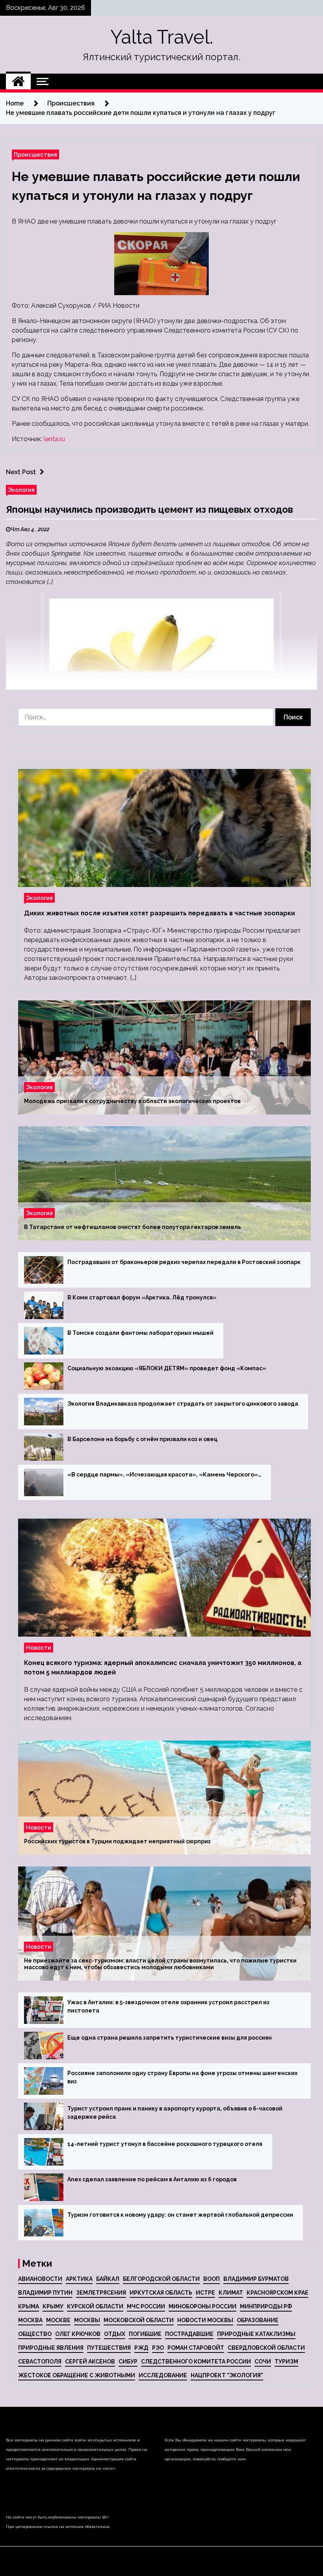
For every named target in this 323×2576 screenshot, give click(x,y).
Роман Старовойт (196, 2348)
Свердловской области (266, 2348)
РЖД (141, 2348)
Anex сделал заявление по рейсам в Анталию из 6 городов (152, 2179)
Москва (30, 2320)
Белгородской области (161, 2279)
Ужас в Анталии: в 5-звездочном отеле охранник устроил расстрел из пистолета (168, 2006)
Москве (58, 2320)
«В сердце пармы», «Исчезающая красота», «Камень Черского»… (164, 1475)
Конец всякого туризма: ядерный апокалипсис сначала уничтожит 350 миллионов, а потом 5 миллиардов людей (163, 1668)
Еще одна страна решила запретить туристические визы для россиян (170, 2038)
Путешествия (109, 2348)
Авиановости (40, 2279)
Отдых (115, 2334)
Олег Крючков (78, 2334)
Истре (205, 2293)
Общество (35, 2334)
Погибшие (145, 2334)
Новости (39, 1647)
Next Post (21, 472)
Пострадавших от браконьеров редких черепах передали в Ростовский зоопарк (184, 1262)
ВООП (212, 2279)
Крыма (29, 2306)
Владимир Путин (45, 2293)
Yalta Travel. (162, 37)
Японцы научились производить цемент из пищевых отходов (149, 509)
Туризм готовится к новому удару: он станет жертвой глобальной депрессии (180, 2215)
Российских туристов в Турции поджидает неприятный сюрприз (117, 1841)
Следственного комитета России (196, 2362)
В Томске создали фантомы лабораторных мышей (140, 1333)
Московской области (139, 2320)
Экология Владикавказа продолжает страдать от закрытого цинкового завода (183, 1404)
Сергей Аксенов (90, 2362)
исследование (163, 2375)
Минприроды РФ (266, 2306)
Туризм (286, 2362)
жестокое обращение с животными (77, 2375)
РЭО (158, 2348)
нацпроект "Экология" (227, 2375)
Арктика (79, 2279)
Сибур (128, 2362)
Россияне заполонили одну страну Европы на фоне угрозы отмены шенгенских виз (182, 2077)
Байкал (108, 2279)
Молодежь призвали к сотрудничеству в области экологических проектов (132, 1101)
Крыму (53, 2306)
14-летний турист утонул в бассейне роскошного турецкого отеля (165, 2144)
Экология (21, 490)
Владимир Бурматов (256, 2279)
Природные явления (51, 2348)
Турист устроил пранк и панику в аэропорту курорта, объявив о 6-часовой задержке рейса (175, 2113)
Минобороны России (202, 2306)
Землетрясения (101, 2293)
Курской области (95, 2306)
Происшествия (35, 154)
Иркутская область (161, 2293)
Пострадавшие (189, 2334)
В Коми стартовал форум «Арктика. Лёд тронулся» (142, 1297)
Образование (258, 2320)
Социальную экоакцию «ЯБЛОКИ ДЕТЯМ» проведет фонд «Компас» (167, 1368)
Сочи (263, 2362)
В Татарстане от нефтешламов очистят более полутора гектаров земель (133, 1227)
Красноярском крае (278, 2293)
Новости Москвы (205, 2320)
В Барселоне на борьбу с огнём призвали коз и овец (142, 1439)
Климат (231, 2293)
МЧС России (146, 2306)
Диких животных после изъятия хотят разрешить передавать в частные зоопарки (160, 913)
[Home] (18, 81)
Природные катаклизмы (256, 2334)
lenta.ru (54, 439)
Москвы (87, 2320)
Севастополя (40, 2362)
